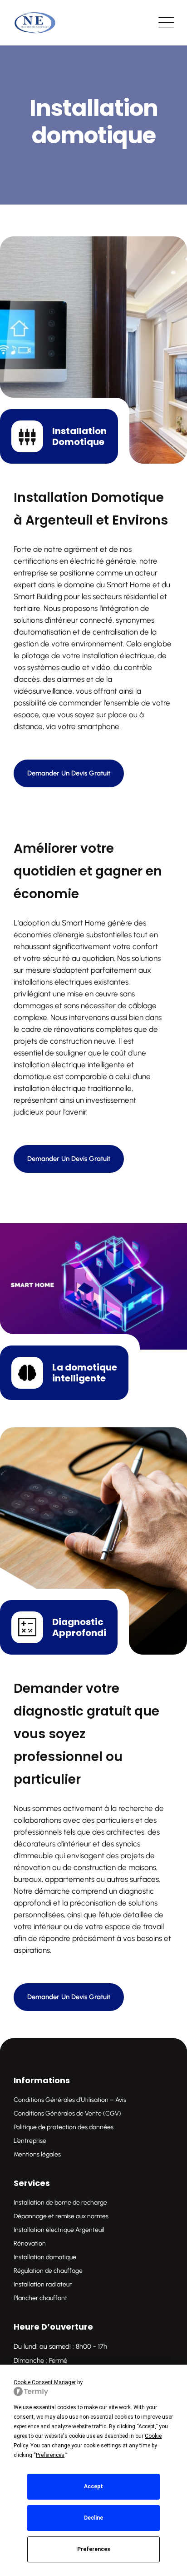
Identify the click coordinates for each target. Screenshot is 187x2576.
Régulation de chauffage (48, 2271)
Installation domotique (45, 2257)
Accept (93, 2486)
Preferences (94, 2549)
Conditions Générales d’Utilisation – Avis (70, 2100)
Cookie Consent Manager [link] (45, 2382)
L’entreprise (30, 2141)
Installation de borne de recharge (60, 2203)
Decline (93, 2518)
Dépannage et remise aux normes (61, 2216)
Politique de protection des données (64, 2127)
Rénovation (30, 2243)
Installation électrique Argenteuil (59, 2230)
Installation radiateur (43, 2284)
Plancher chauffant (40, 2298)
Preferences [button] (50, 2455)
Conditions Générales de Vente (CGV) (67, 2113)
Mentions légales (37, 2154)
